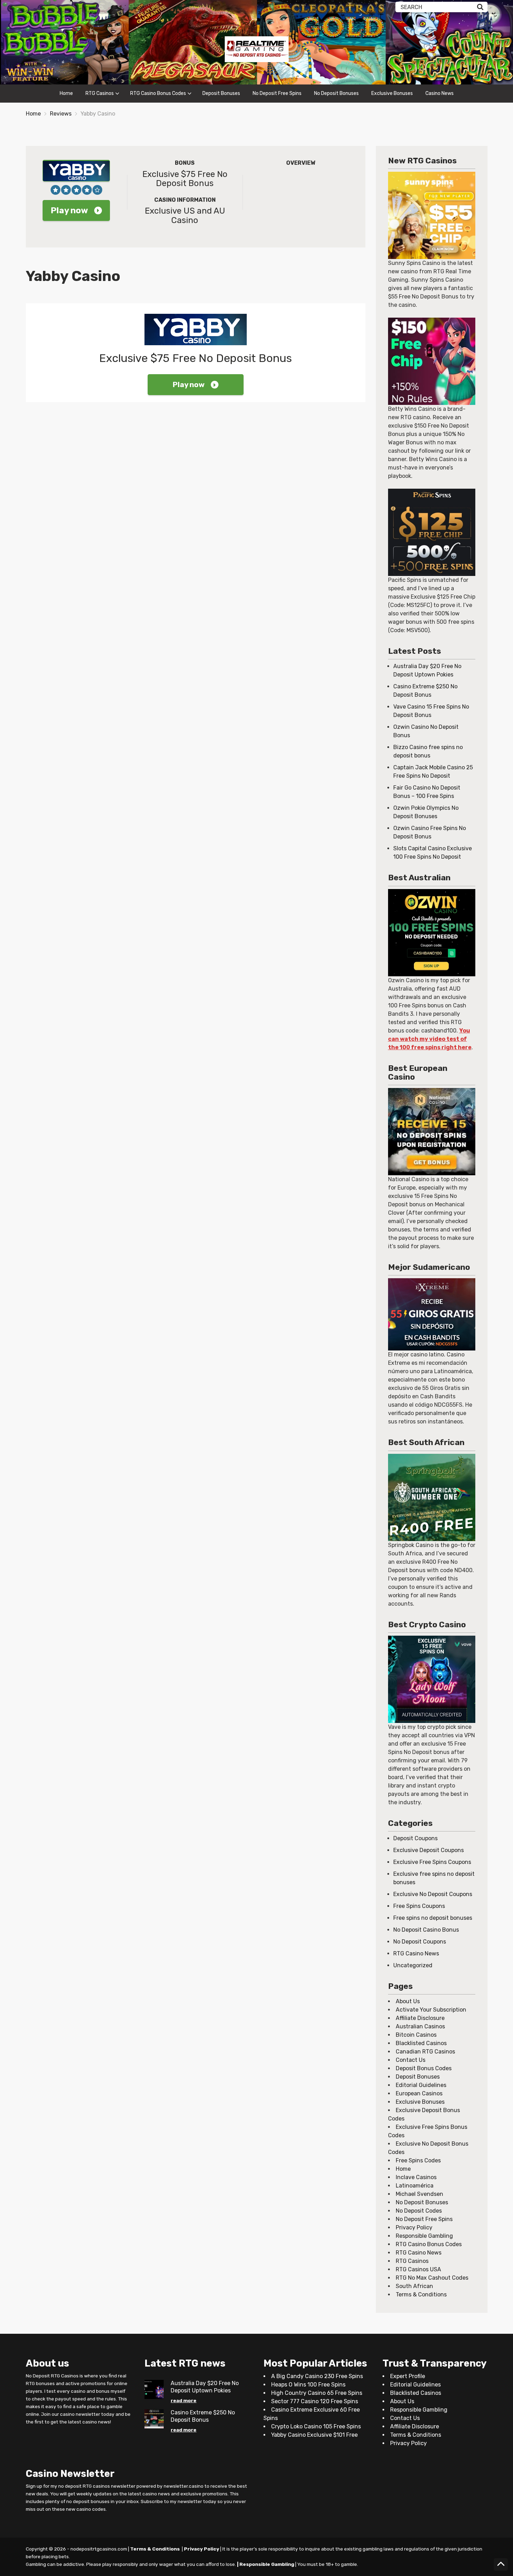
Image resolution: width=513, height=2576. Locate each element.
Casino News (440, 93)
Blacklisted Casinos (421, 2043)
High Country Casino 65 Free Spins (317, 2393)
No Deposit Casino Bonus (426, 1930)
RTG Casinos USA (418, 2269)
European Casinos (419, 2093)
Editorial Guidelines (421, 2085)
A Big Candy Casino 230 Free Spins (317, 2376)
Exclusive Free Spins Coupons (432, 1862)
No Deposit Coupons (420, 1942)
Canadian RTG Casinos (425, 2052)
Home (66, 93)
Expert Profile (408, 2376)
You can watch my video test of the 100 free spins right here (430, 1039)
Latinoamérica (415, 2186)
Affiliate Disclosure (420, 2018)
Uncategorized (413, 1965)
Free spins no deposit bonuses (433, 1918)
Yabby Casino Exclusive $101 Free (314, 2435)
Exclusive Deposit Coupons (429, 1850)
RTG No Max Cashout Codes (432, 2278)
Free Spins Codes (418, 2160)
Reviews (61, 114)
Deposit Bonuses (221, 93)
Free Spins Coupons (419, 1906)
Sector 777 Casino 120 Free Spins (315, 2401)
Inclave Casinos (416, 2177)
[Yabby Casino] (76, 171)
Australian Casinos (420, 2026)
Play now (69, 210)
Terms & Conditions (421, 2294)
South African (414, 2286)
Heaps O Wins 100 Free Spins (308, 2385)
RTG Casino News (416, 1953)
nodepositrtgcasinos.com (99, 2549)
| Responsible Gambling (266, 2564)
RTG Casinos (100, 93)
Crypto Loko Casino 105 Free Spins (316, 2426)
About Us (408, 2001)
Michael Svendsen (419, 2194)
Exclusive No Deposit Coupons (433, 1894)
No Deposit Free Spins (277, 93)
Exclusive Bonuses (392, 93)
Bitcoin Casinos (416, 2035)
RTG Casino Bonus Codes (158, 93)
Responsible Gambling (424, 2236)
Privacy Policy (414, 2227)
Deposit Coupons (415, 1838)
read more (184, 2400)
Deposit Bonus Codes (424, 2068)
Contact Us (411, 2060)
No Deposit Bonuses (336, 93)
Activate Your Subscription (431, 2010)
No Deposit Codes (419, 2211)
